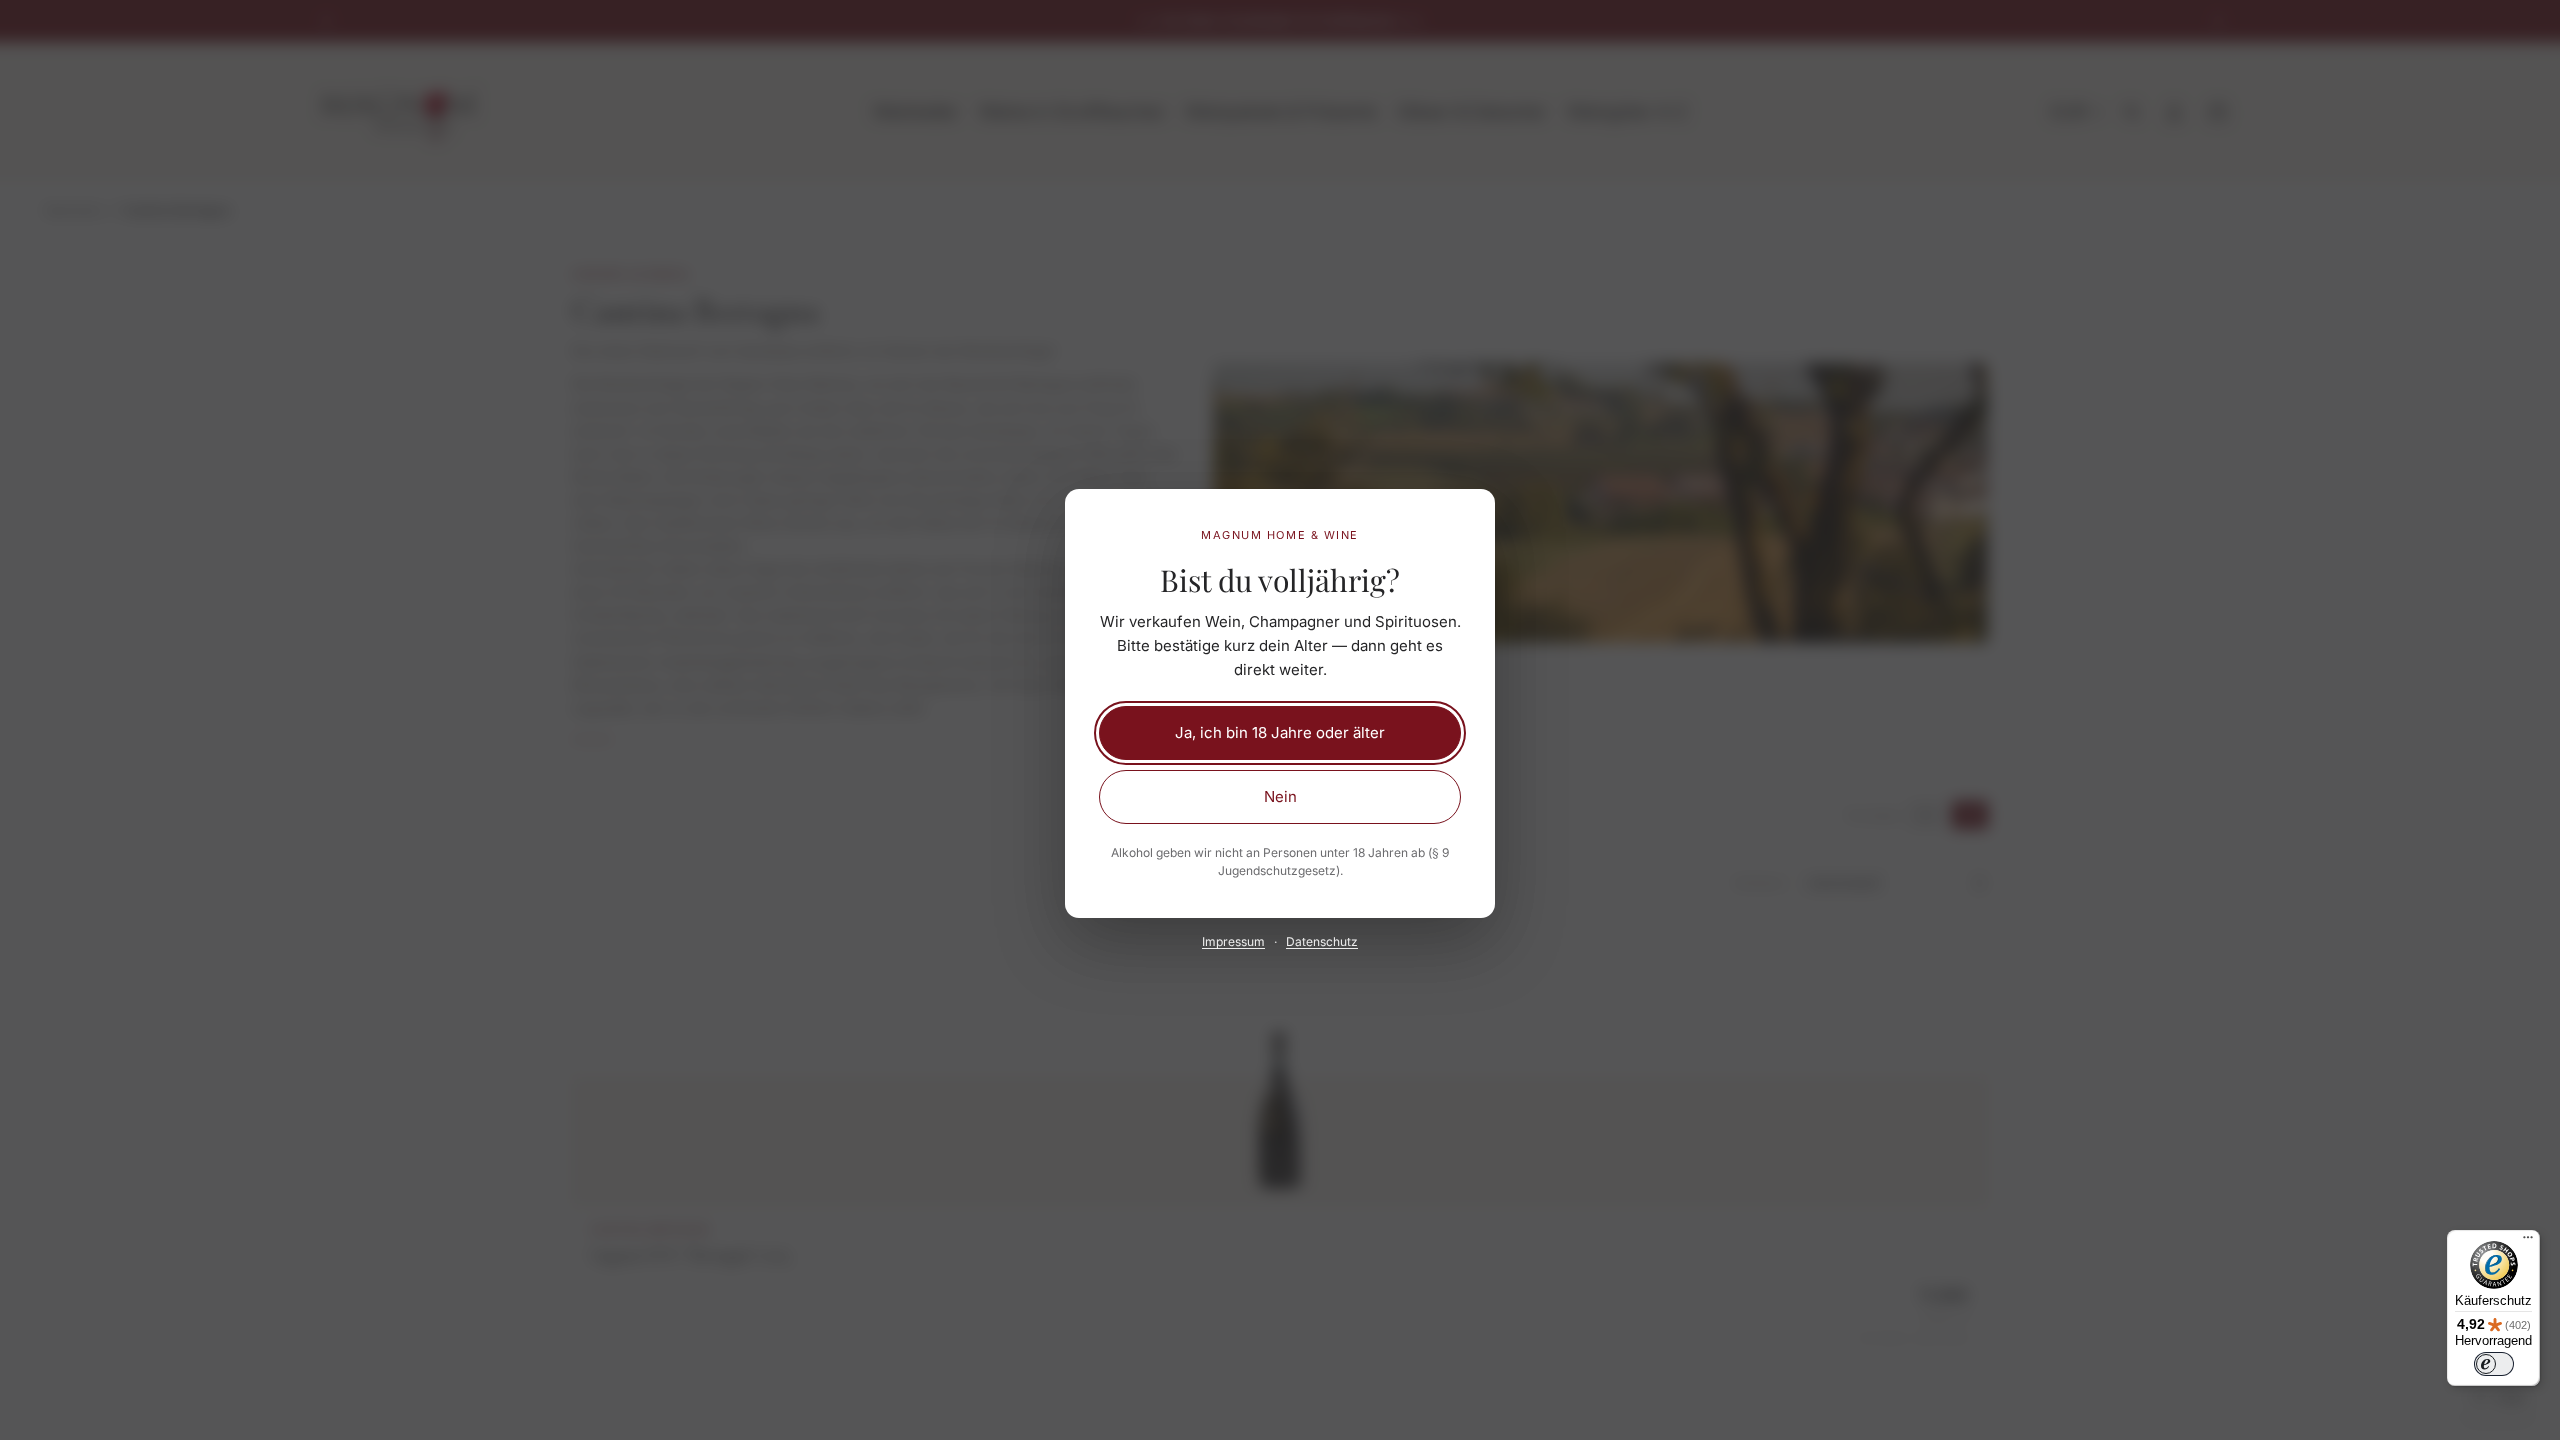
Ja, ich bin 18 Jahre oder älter (1280, 732)
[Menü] (2528, 1242)
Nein (1280, 796)
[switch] (2494, 1364)
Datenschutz (1322, 941)
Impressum (1233, 941)
